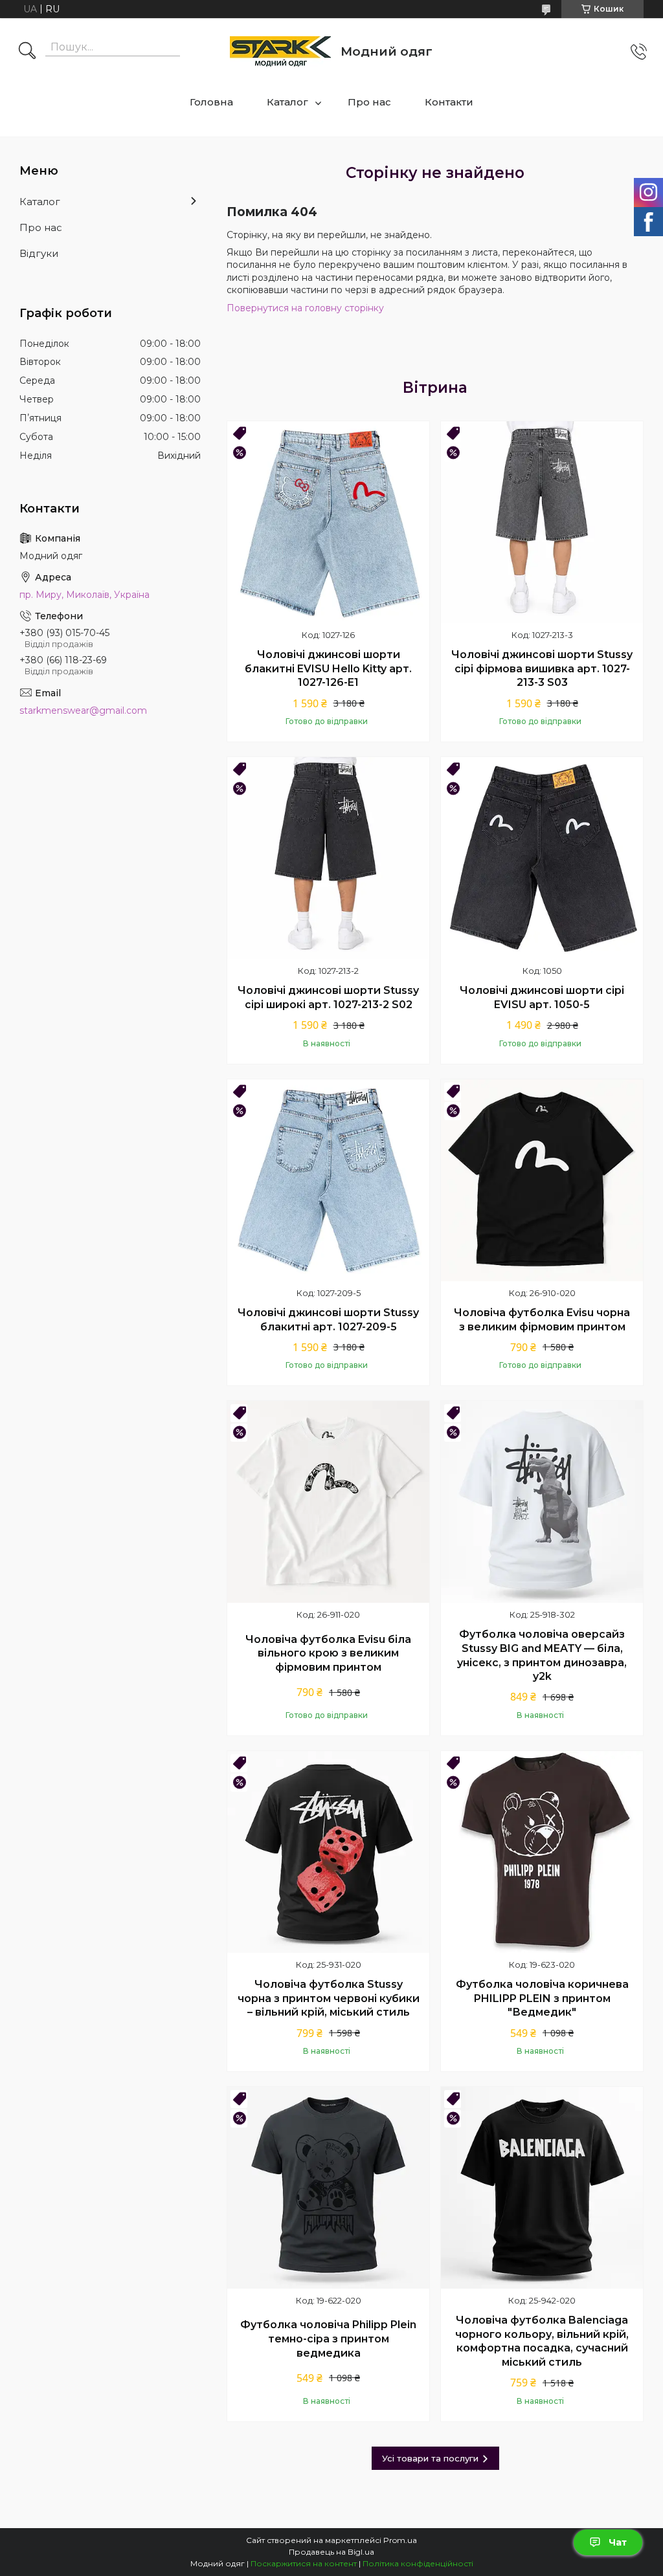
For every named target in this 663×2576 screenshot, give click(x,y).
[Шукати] (27, 52)
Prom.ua (400, 2540)
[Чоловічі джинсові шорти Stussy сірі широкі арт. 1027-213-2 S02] (328, 858)
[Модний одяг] (280, 51)
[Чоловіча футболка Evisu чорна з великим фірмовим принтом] (542, 1180)
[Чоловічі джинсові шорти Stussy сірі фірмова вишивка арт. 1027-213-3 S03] (542, 522)
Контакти (449, 102)
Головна (211, 102)
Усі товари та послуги (430, 2458)
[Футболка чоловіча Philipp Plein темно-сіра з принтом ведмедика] (328, 2188)
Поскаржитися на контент (304, 2563)
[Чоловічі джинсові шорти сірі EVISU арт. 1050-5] (542, 858)
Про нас (369, 102)
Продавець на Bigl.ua (331, 2552)
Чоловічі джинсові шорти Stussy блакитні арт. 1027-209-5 (328, 1320)
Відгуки (39, 253)
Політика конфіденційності (418, 2563)
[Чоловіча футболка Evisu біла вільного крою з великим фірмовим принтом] (328, 1502)
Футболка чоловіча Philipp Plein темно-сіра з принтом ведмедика (328, 2339)
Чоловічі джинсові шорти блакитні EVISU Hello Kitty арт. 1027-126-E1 (328, 668)
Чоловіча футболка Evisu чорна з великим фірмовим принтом (542, 1320)
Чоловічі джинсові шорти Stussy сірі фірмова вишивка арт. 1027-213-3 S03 (542, 668)
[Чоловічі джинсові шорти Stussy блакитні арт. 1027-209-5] (328, 1180)
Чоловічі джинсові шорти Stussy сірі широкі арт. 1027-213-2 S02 (328, 997)
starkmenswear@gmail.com (83, 710)
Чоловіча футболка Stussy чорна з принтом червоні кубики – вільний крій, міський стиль (329, 1998)
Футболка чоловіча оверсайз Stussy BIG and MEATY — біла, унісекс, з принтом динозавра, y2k (542, 1655)
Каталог (287, 102)
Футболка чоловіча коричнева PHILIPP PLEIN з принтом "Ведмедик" (542, 1998)
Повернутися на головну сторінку (305, 308)
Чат (618, 2542)
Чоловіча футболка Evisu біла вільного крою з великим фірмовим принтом (328, 1653)
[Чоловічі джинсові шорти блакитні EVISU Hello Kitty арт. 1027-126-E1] (328, 522)
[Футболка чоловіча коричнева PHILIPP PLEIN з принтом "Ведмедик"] (542, 1852)
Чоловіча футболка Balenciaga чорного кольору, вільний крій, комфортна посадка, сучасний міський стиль (542, 2341)
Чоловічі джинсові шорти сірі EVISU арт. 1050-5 (542, 997)
